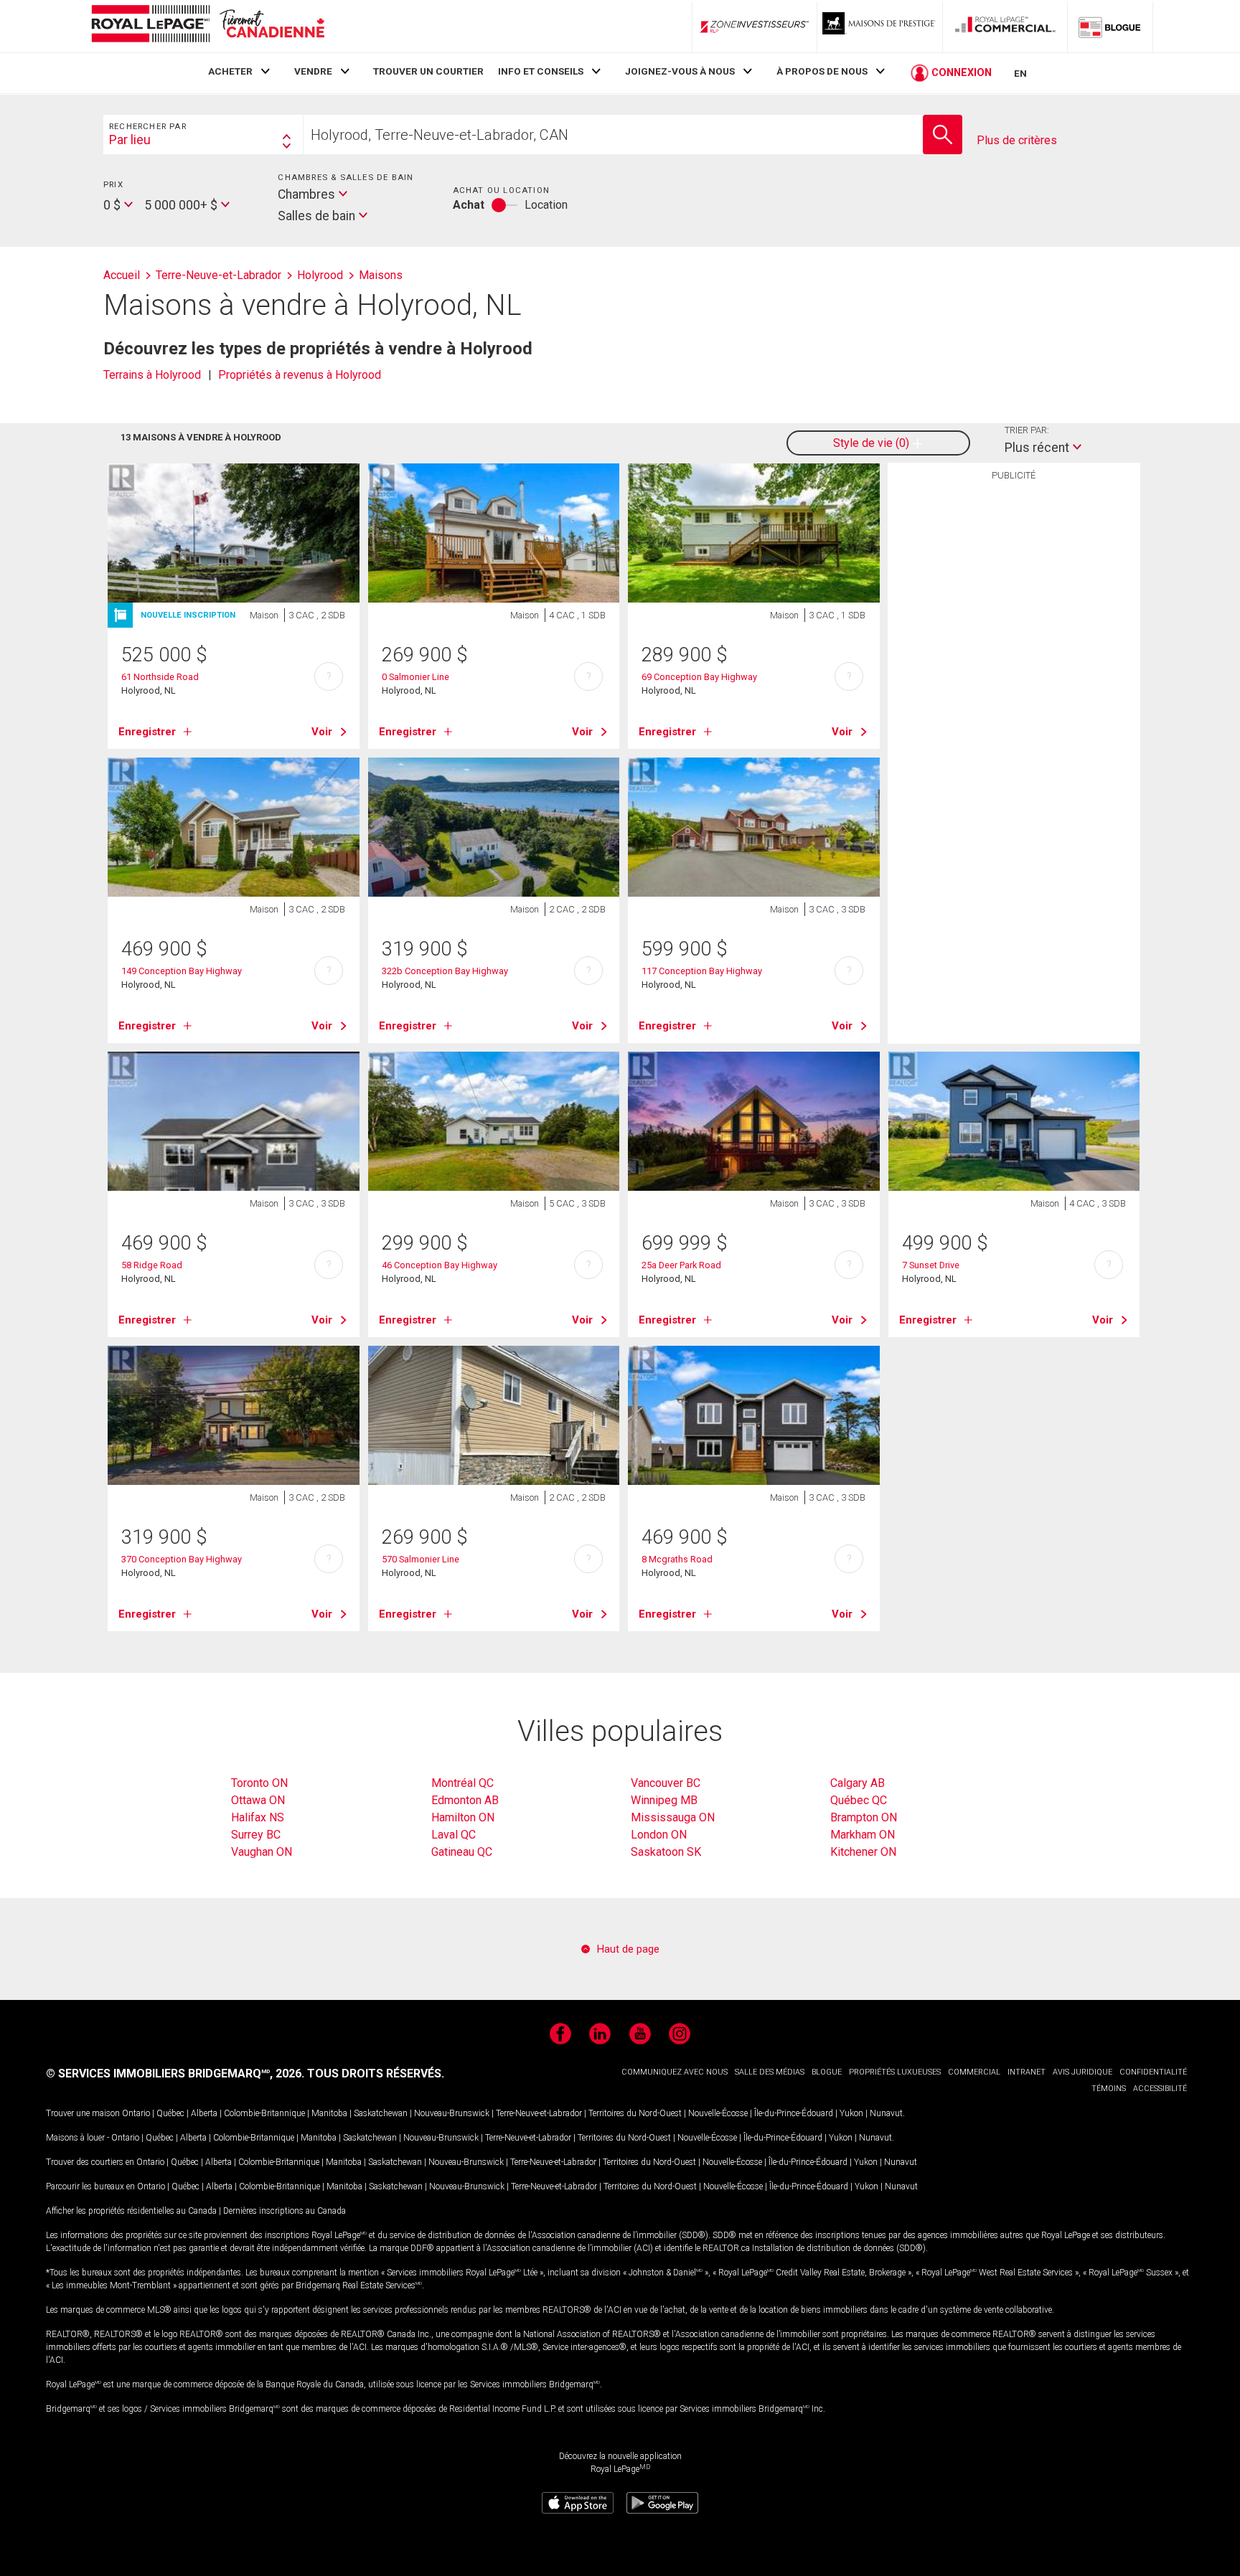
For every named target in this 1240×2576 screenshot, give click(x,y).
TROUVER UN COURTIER (428, 71)
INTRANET (1027, 2072)
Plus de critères (1017, 140)
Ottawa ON (258, 1800)
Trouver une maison (83, 2113)
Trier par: (1027, 430)
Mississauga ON (673, 1817)
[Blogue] (1110, 27)
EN (1020, 73)
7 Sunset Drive (931, 1265)
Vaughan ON (262, 1852)
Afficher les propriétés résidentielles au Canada (131, 2211)
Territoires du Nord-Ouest (635, 2113)
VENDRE (313, 71)
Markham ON (863, 1835)
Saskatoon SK (666, 1852)
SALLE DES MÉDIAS (770, 2072)
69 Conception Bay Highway (699, 677)
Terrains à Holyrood (152, 375)
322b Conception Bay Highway (445, 971)
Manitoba (329, 2113)
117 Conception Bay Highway (702, 971)
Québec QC (859, 1800)
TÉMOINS (1109, 2089)
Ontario (136, 2113)
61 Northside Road (160, 677)
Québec (170, 2113)
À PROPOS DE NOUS (822, 71)
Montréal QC (462, 1783)
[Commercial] (1005, 27)
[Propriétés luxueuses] (880, 27)
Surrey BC (256, 1835)
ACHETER (230, 71)
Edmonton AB (465, 1800)
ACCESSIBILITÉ (1160, 2089)
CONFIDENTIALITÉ (1153, 2072)
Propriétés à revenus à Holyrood (300, 375)
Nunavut (886, 2113)
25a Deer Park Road (681, 1265)
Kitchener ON (863, 1852)
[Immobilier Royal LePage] (207, 26)
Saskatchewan (381, 2113)
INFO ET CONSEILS (541, 71)
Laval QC (454, 1835)
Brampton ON (864, 1817)
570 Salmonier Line (421, 1559)
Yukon (851, 2113)
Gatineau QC (462, 1852)
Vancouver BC (666, 1783)
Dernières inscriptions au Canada (285, 2211)
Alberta (204, 2113)
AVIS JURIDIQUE (1082, 2072)
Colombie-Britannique (264, 2113)
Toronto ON (259, 1783)
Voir (322, 732)
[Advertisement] (1014, 710)
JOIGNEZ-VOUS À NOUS (680, 71)
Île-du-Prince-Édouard (794, 2113)
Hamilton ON (463, 1817)
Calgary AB (858, 1783)
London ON (659, 1835)
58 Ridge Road (152, 1265)
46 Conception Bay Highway (440, 1265)
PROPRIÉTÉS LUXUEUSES (895, 2072)
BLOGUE (827, 2072)
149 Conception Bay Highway (182, 971)
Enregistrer (147, 732)
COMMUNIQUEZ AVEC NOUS (675, 2072)
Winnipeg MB (664, 1800)
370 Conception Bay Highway (182, 1559)
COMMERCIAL (974, 2072)
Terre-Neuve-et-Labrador (539, 2113)
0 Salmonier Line (415, 677)
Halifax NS (258, 1817)
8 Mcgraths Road (677, 1559)
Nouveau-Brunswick (452, 2113)
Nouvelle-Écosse (718, 2113)
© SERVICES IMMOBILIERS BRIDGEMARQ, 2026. (175, 2073)
